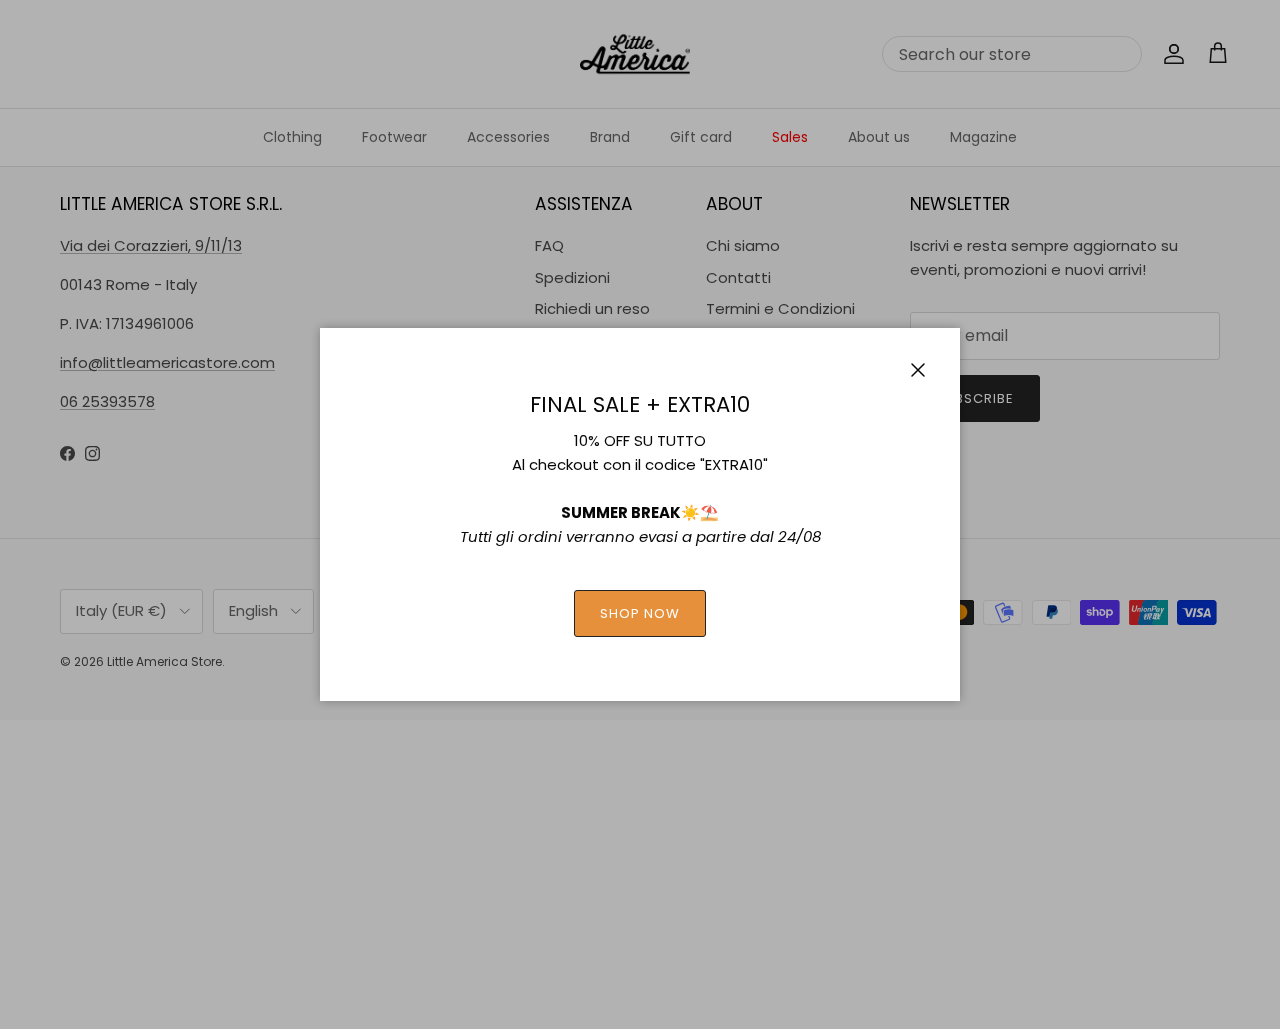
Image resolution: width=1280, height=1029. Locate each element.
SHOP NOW (640, 613)
